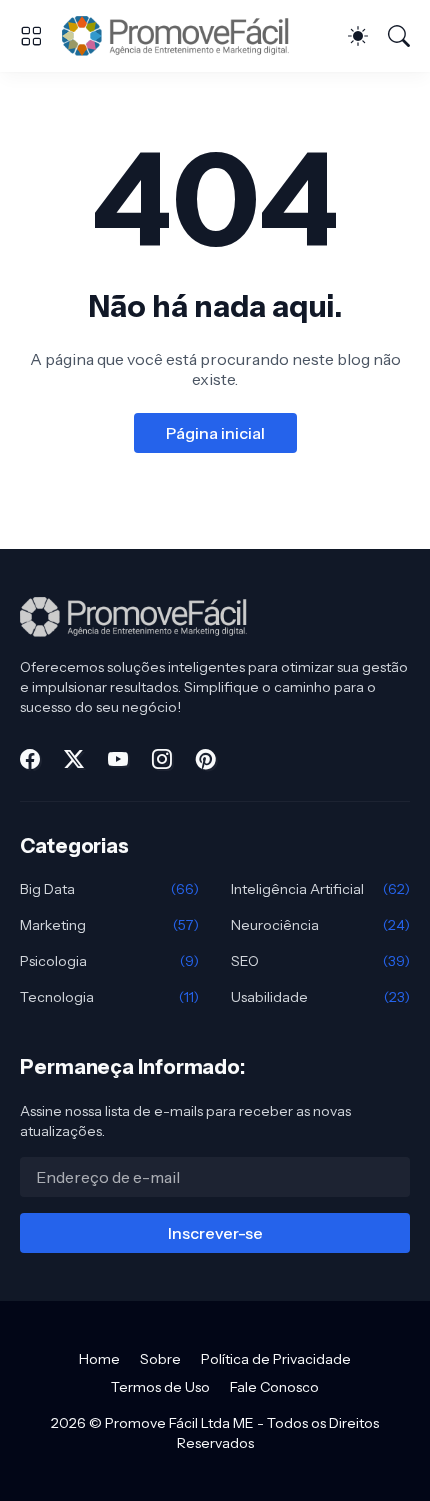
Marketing (109, 925)
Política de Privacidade (276, 1359)
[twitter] (74, 759)
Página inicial (215, 433)
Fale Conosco (274, 1387)
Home (99, 1359)
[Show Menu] (31, 36)
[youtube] (118, 759)
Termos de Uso (160, 1387)
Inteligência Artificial (320, 889)
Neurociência (320, 925)
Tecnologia (109, 997)
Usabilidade (320, 997)
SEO (320, 961)
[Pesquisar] (399, 36)
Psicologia (109, 961)
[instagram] (162, 759)
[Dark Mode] (358, 36)
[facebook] (30, 759)
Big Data (109, 889)
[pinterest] (206, 759)
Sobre (160, 1359)
